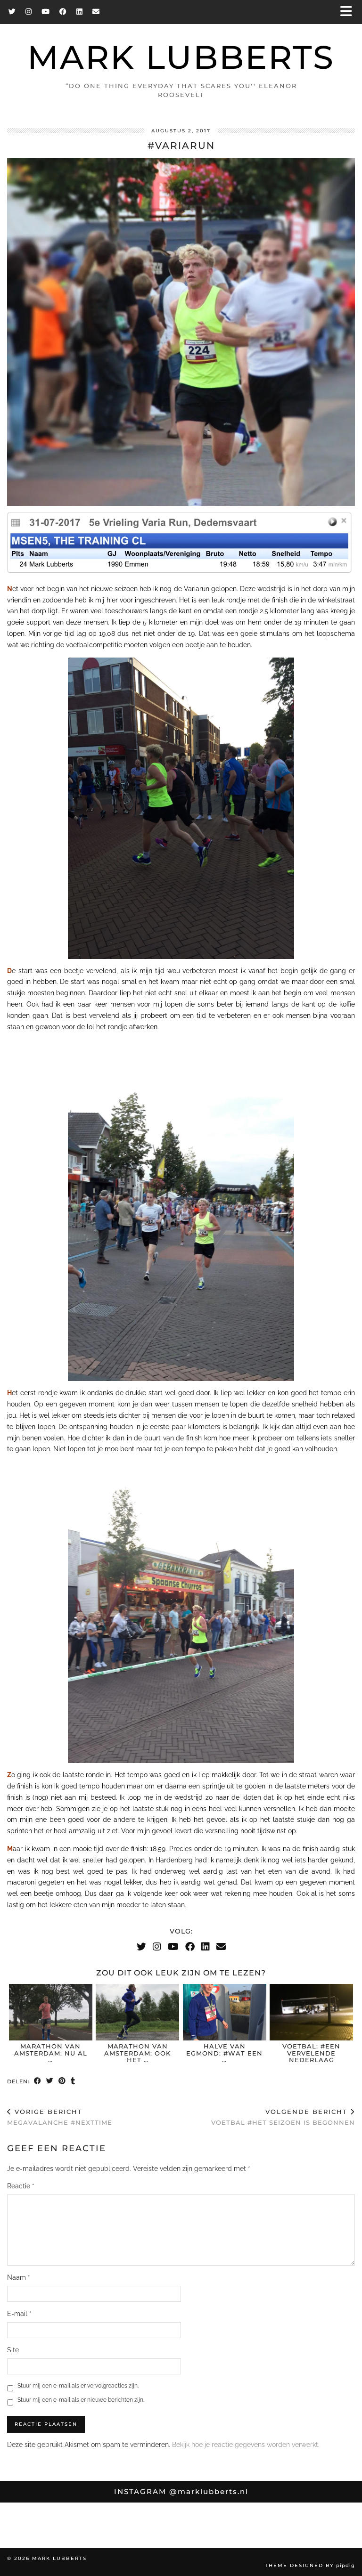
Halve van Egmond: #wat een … (224, 2053)
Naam (19, 2277)
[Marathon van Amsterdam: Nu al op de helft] (51, 2012)
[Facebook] (63, 12)
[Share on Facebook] (38, 2082)
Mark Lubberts (181, 57)
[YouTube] (46, 12)
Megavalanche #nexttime (60, 2117)
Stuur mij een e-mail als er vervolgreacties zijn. (78, 2386)
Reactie (21, 2186)
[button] (349, 12)
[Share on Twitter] (50, 2082)
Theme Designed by (310, 2565)
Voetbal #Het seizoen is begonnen (283, 2117)
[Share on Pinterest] (62, 2082)
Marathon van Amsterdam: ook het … (137, 2053)
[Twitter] (12, 12)
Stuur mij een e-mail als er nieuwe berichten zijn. (81, 2400)
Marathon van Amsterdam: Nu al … (51, 2053)
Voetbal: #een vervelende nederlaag (311, 2053)
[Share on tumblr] (73, 2082)
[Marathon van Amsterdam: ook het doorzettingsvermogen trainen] (137, 2012)
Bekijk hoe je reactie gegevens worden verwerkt (245, 2445)
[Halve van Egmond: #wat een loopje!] (225, 2012)
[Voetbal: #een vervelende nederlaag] (311, 2012)
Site (13, 2350)
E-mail (19, 2314)
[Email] (96, 12)
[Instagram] (29, 12)
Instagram (181, 2491)
